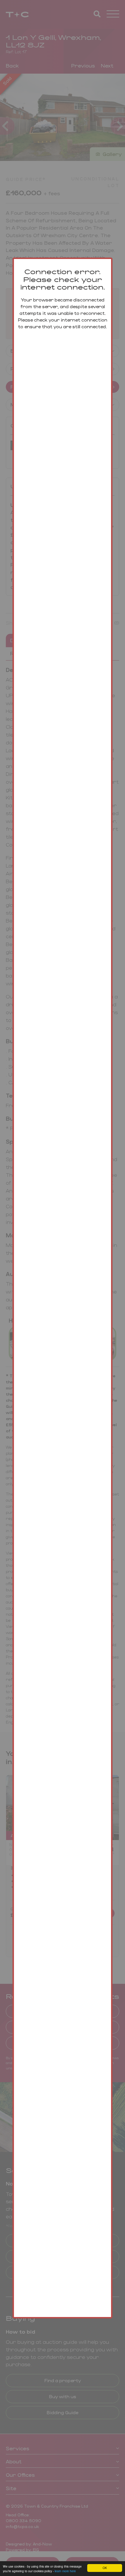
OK (105, 2568)
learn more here (65, 2571)
